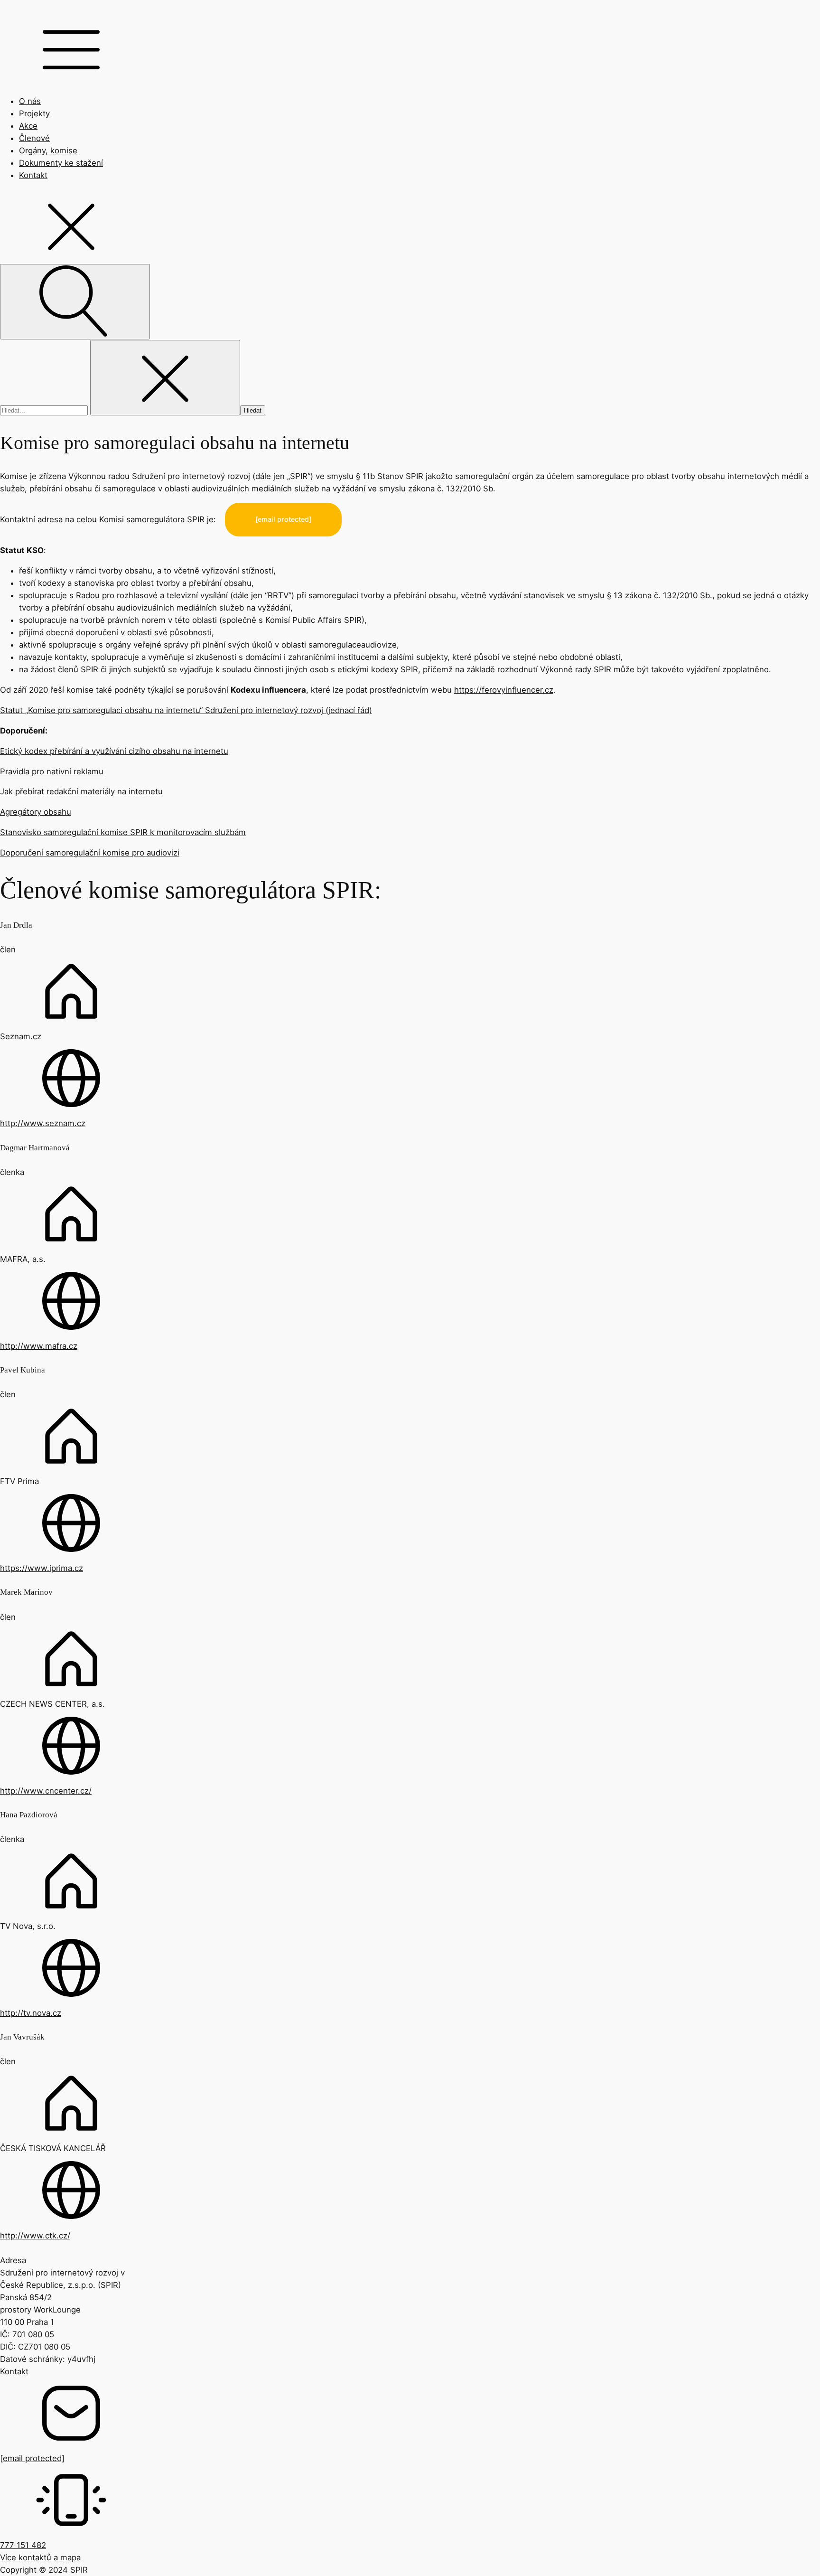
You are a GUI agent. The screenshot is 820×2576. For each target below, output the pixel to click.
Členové (34, 138)
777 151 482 (23, 2545)
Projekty (34, 113)
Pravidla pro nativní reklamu (52, 771)
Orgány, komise (48, 150)
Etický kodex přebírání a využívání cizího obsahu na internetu (114, 751)
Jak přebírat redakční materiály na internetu (81, 791)
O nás (30, 101)
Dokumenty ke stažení (61, 163)
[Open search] (75, 302)
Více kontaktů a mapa (40, 2557)
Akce (28, 126)
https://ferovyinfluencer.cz (504, 690)
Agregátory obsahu (36, 812)
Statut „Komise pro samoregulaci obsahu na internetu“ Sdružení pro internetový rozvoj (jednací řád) (186, 710)
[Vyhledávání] (45, 410)
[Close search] (165, 378)
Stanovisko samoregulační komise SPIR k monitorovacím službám (123, 832)
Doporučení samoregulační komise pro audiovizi (90, 853)
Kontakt (33, 175)
